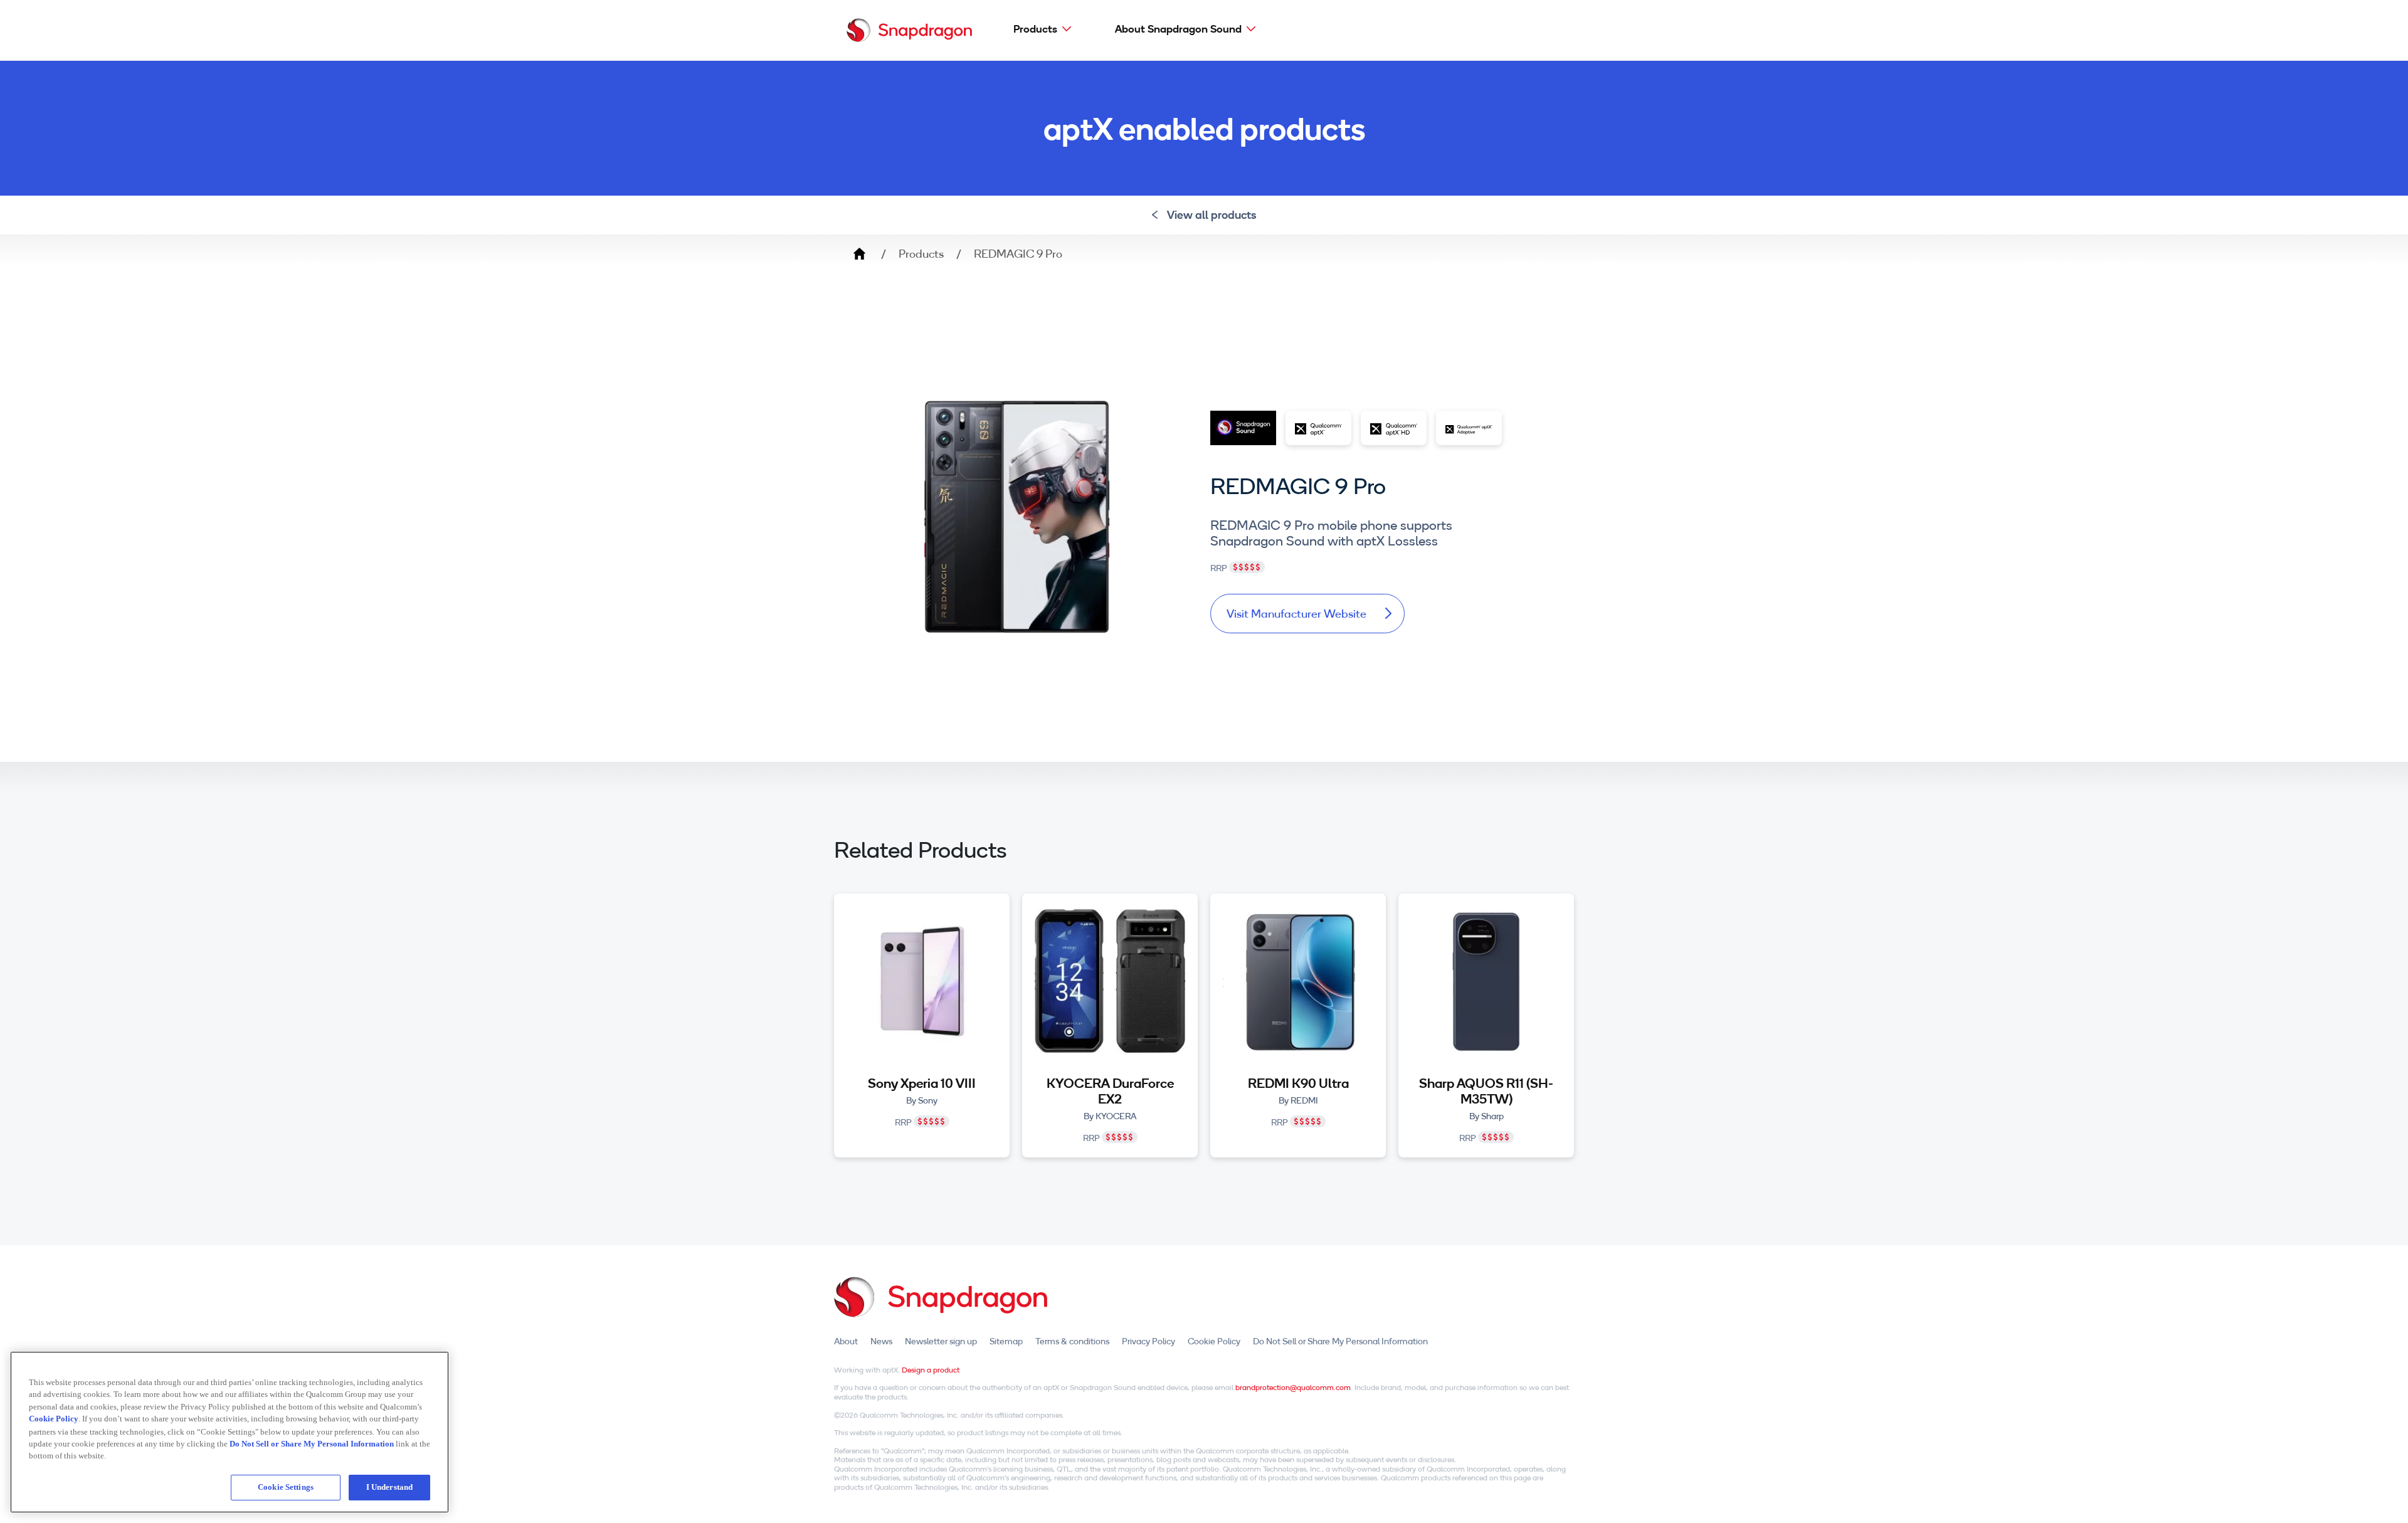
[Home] (909, 30)
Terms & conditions (1072, 1341)
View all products (1212, 215)
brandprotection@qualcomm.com (1293, 1387)
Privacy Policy (1149, 1341)
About (846, 1341)
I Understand (390, 1487)
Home (859, 254)
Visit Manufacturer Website (1296, 614)
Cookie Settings (286, 1487)
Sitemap (1006, 1341)
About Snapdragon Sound (1178, 29)
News (881, 1341)
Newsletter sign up (941, 1341)
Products (1035, 29)
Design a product (931, 1370)
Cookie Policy (1214, 1341)
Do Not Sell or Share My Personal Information (1340, 1341)
